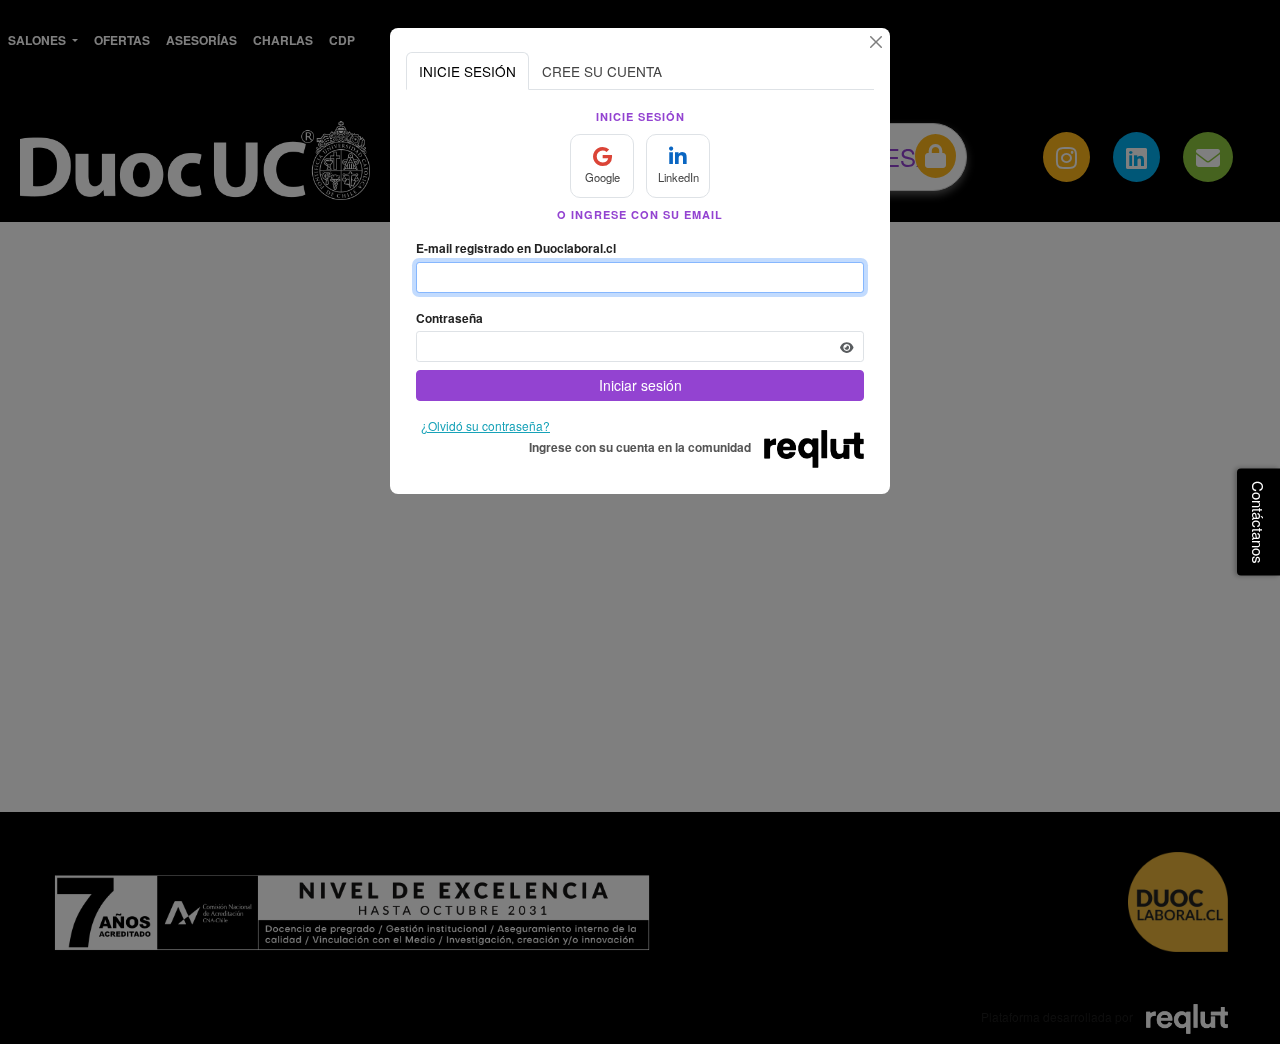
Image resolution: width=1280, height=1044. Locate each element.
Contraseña (449, 318)
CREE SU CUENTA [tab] (602, 71)
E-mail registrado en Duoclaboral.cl (516, 248)
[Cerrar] (876, 42)
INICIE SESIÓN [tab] (467, 71)
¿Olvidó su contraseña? (485, 425)
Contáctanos (1258, 522)
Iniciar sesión (640, 385)
